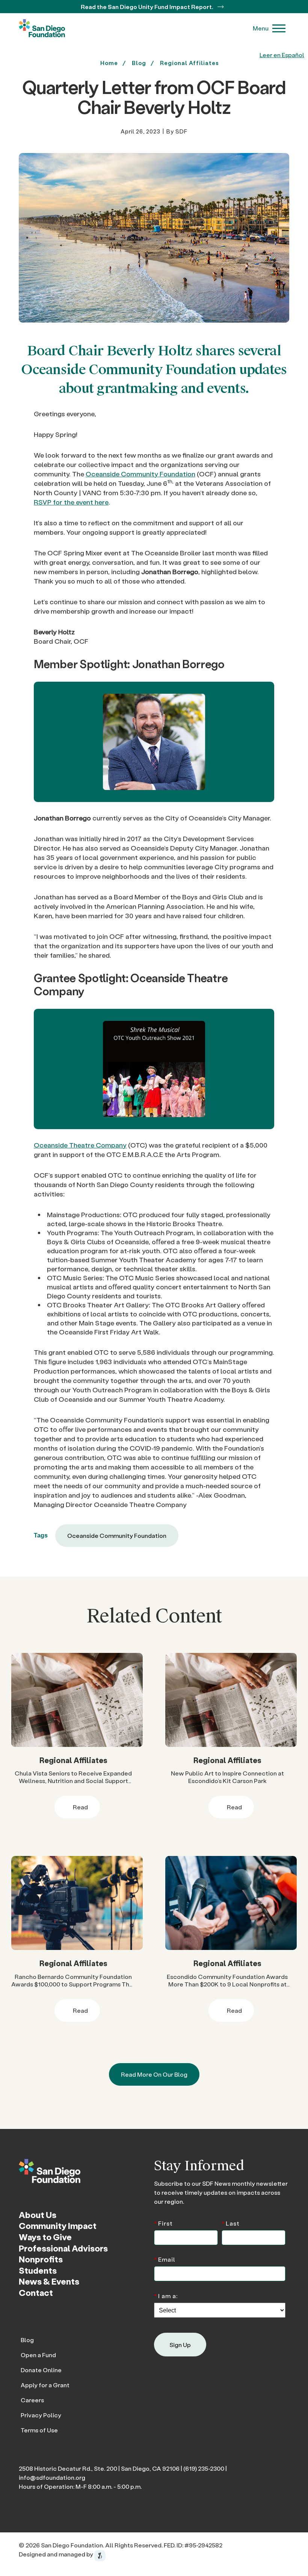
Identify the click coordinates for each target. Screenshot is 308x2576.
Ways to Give (45, 2237)
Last (231, 2223)
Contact (36, 2292)
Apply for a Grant (45, 2385)
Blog (27, 2340)
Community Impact (58, 2226)
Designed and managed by (57, 2554)
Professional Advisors (63, 2248)
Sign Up (180, 2345)
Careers (32, 2400)
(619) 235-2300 (204, 2468)
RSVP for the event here (71, 502)
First (163, 2223)
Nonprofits (41, 2259)
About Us (38, 2215)
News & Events (49, 2281)
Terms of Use (39, 2430)
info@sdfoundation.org (52, 2477)
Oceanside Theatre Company (80, 1145)
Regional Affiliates (189, 63)
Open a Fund (38, 2355)
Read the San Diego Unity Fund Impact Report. (148, 7)
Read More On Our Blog (154, 2074)
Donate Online (41, 2370)
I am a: (166, 2295)
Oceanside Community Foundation (140, 474)
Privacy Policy (41, 2415)
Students (38, 2270)
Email (165, 2259)
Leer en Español (282, 55)
